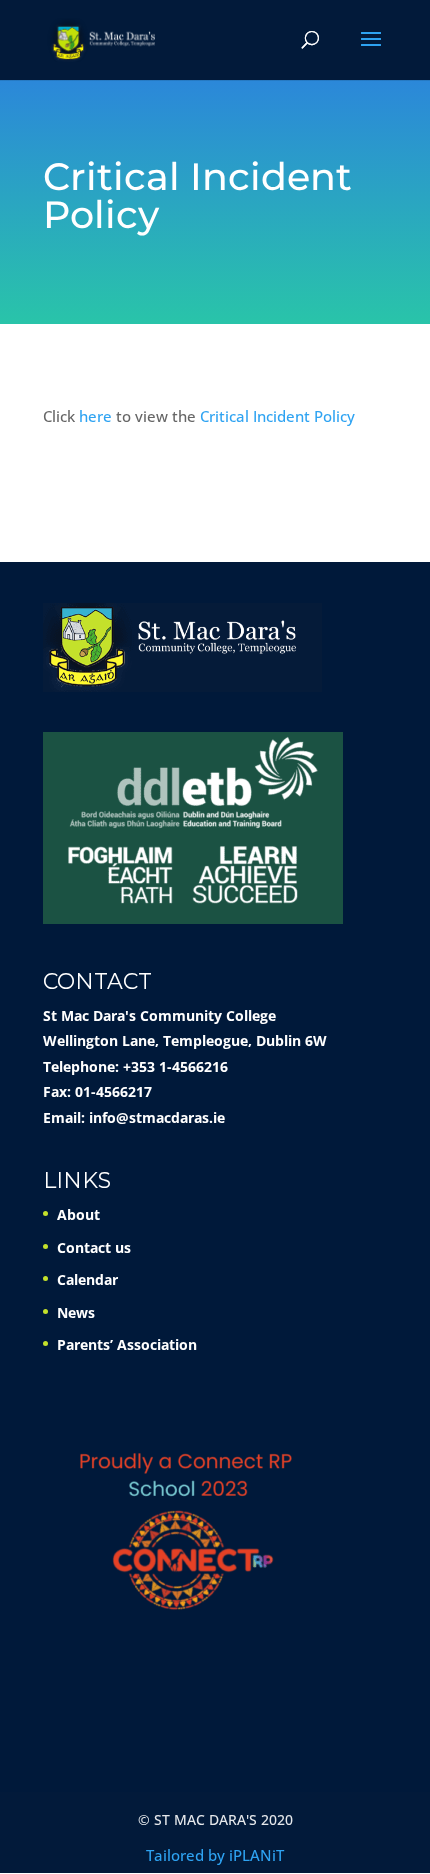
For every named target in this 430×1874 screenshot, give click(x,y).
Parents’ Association (127, 1344)
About (78, 1214)
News (76, 1312)
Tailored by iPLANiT (215, 1855)
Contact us (94, 1247)
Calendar (87, 1279)
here (95, 416)
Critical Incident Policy (277, 416)
